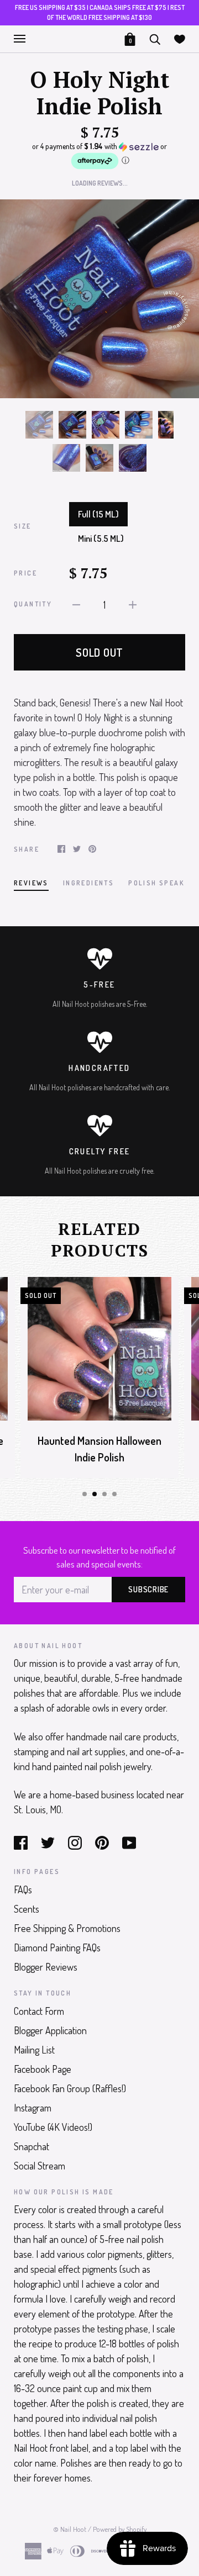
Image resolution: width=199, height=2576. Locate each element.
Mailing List (34, 2050)
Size (23, 526)
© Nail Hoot (70, 2529)
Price (25, 573)
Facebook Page (43, 2069)
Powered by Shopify (120, 2529)
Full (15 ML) (98, 514)
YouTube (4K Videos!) (53, 2127)
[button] (99, 156)
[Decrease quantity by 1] (76, 603)
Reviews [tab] (31, 883)
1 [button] (85, 1494)
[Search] (155, 38)
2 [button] (95, 1494)
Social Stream (40, 2166)
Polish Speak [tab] (156, 883)
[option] (99, 299)
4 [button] (114, 1494)
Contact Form (39, 2011)
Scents (27, 1909)
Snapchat (32, 2146)
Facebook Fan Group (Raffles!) (70, 2088)
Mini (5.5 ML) (101, 539)
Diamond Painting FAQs (57, 1947)
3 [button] (104, 1494)
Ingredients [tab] (88, 883)
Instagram (33, 2108)
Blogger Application (50, 2030)
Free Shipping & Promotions (67, 1928)
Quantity (33, 604)
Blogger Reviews (46, 1967)
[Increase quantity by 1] (133, 603)
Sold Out (99, 652)
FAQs (23, 1889)
